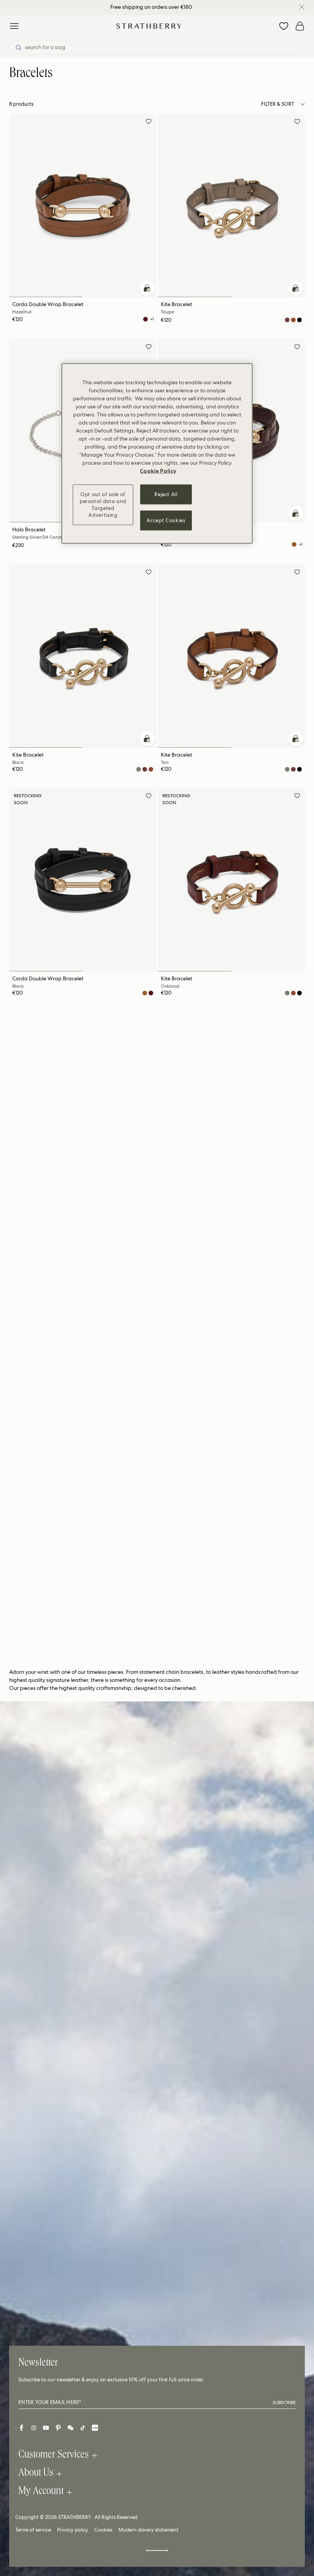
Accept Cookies (166, 520)
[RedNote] (95, 2428)
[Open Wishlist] (284, 26)
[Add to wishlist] (149, 123)
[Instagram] (34, 2428)
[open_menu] (14, 26)
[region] (157, 453)
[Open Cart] (300, 26)
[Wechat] (70, 2428)
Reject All (166, 494)
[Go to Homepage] (149, 26)
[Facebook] (21, 2428)
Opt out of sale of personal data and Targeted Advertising (103, 505)
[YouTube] (46, 2428)
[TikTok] (83, 2428)
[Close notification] (302, 7)
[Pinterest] (58, 2428)
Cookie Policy (158, 470)
